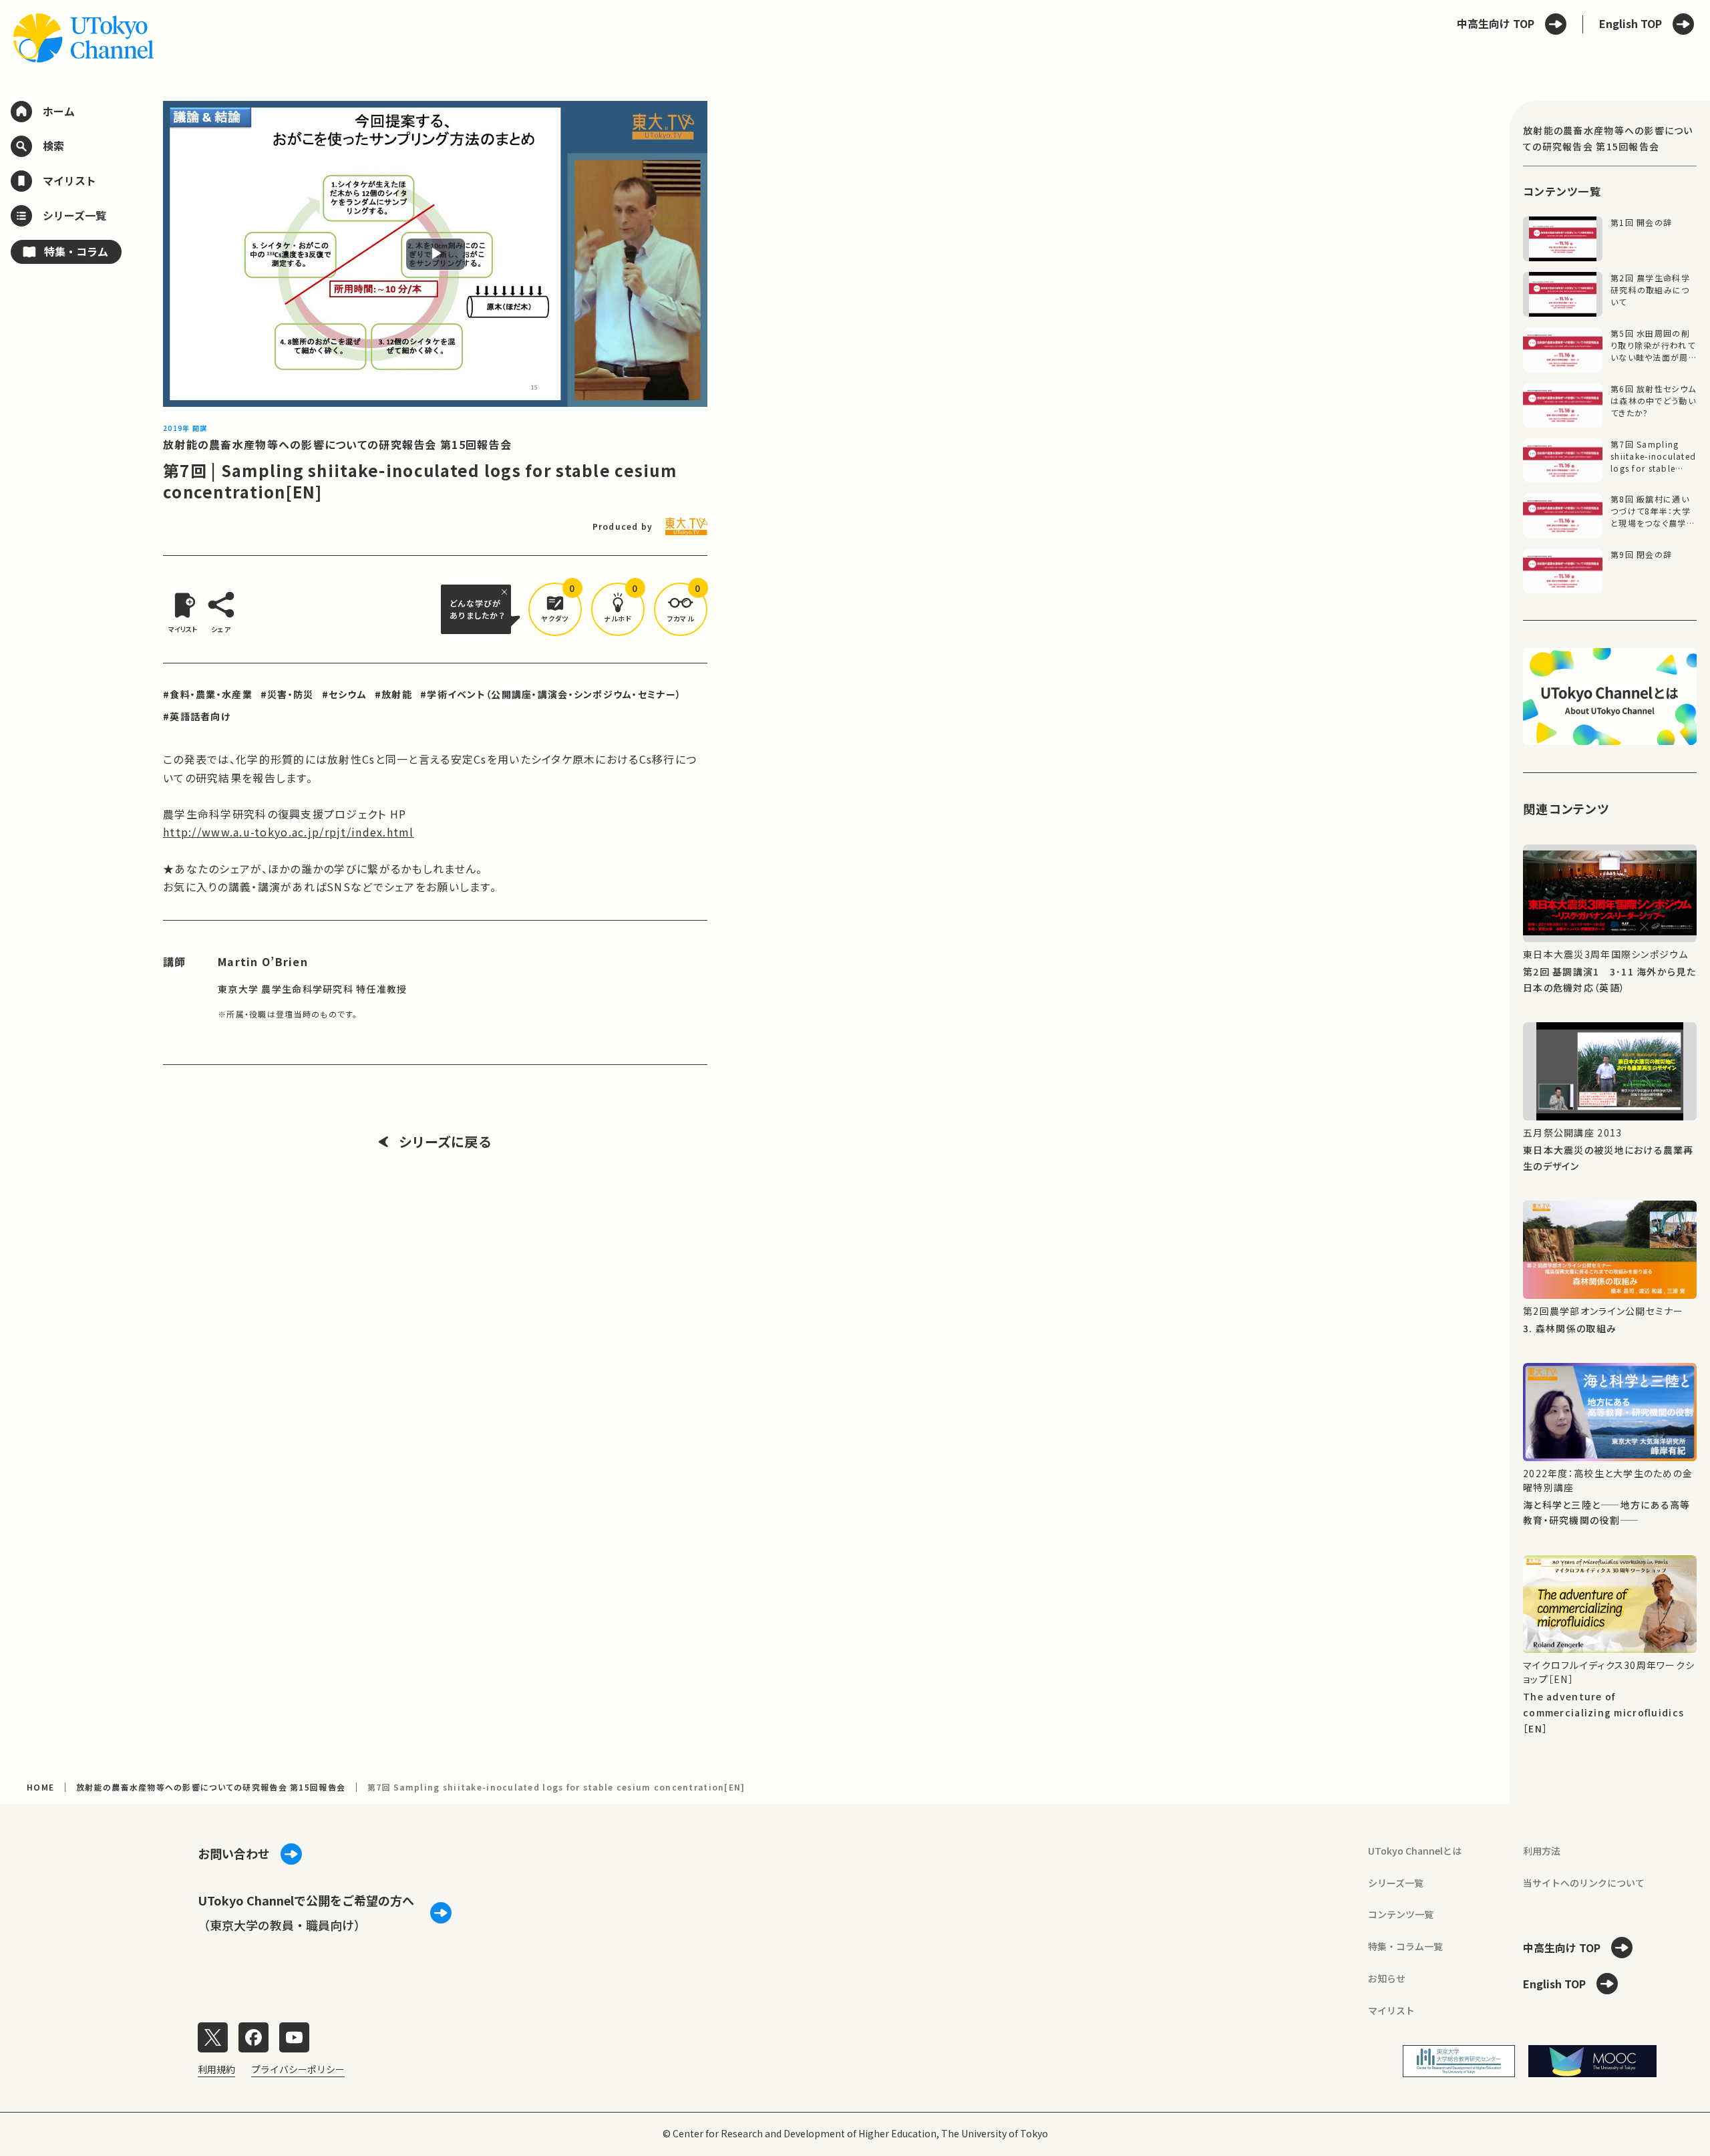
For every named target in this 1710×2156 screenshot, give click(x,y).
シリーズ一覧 (1396, 1883)
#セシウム (344, 694)
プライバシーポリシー (298, 2069)
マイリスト (1391, 2010)
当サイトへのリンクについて (1584, 1883)
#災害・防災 (287, 694)
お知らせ (1387, 1978)
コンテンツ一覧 (1401, 1914)
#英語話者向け (197, 716)
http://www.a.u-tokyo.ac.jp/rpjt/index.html (289, 832)
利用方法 (1542, 1851)
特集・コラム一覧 (1405, 1946)
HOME (40, 1787)
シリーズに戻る (445, 1142)
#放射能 (393, 694)
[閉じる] (506, 592)
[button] (555, 609)
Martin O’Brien (263, 961)
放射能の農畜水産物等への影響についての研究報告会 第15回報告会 (337, 444)
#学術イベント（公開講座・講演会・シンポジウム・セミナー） (551, 694)
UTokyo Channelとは (1415, 1851)
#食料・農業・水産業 (208, 694)
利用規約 (216, 2069)
